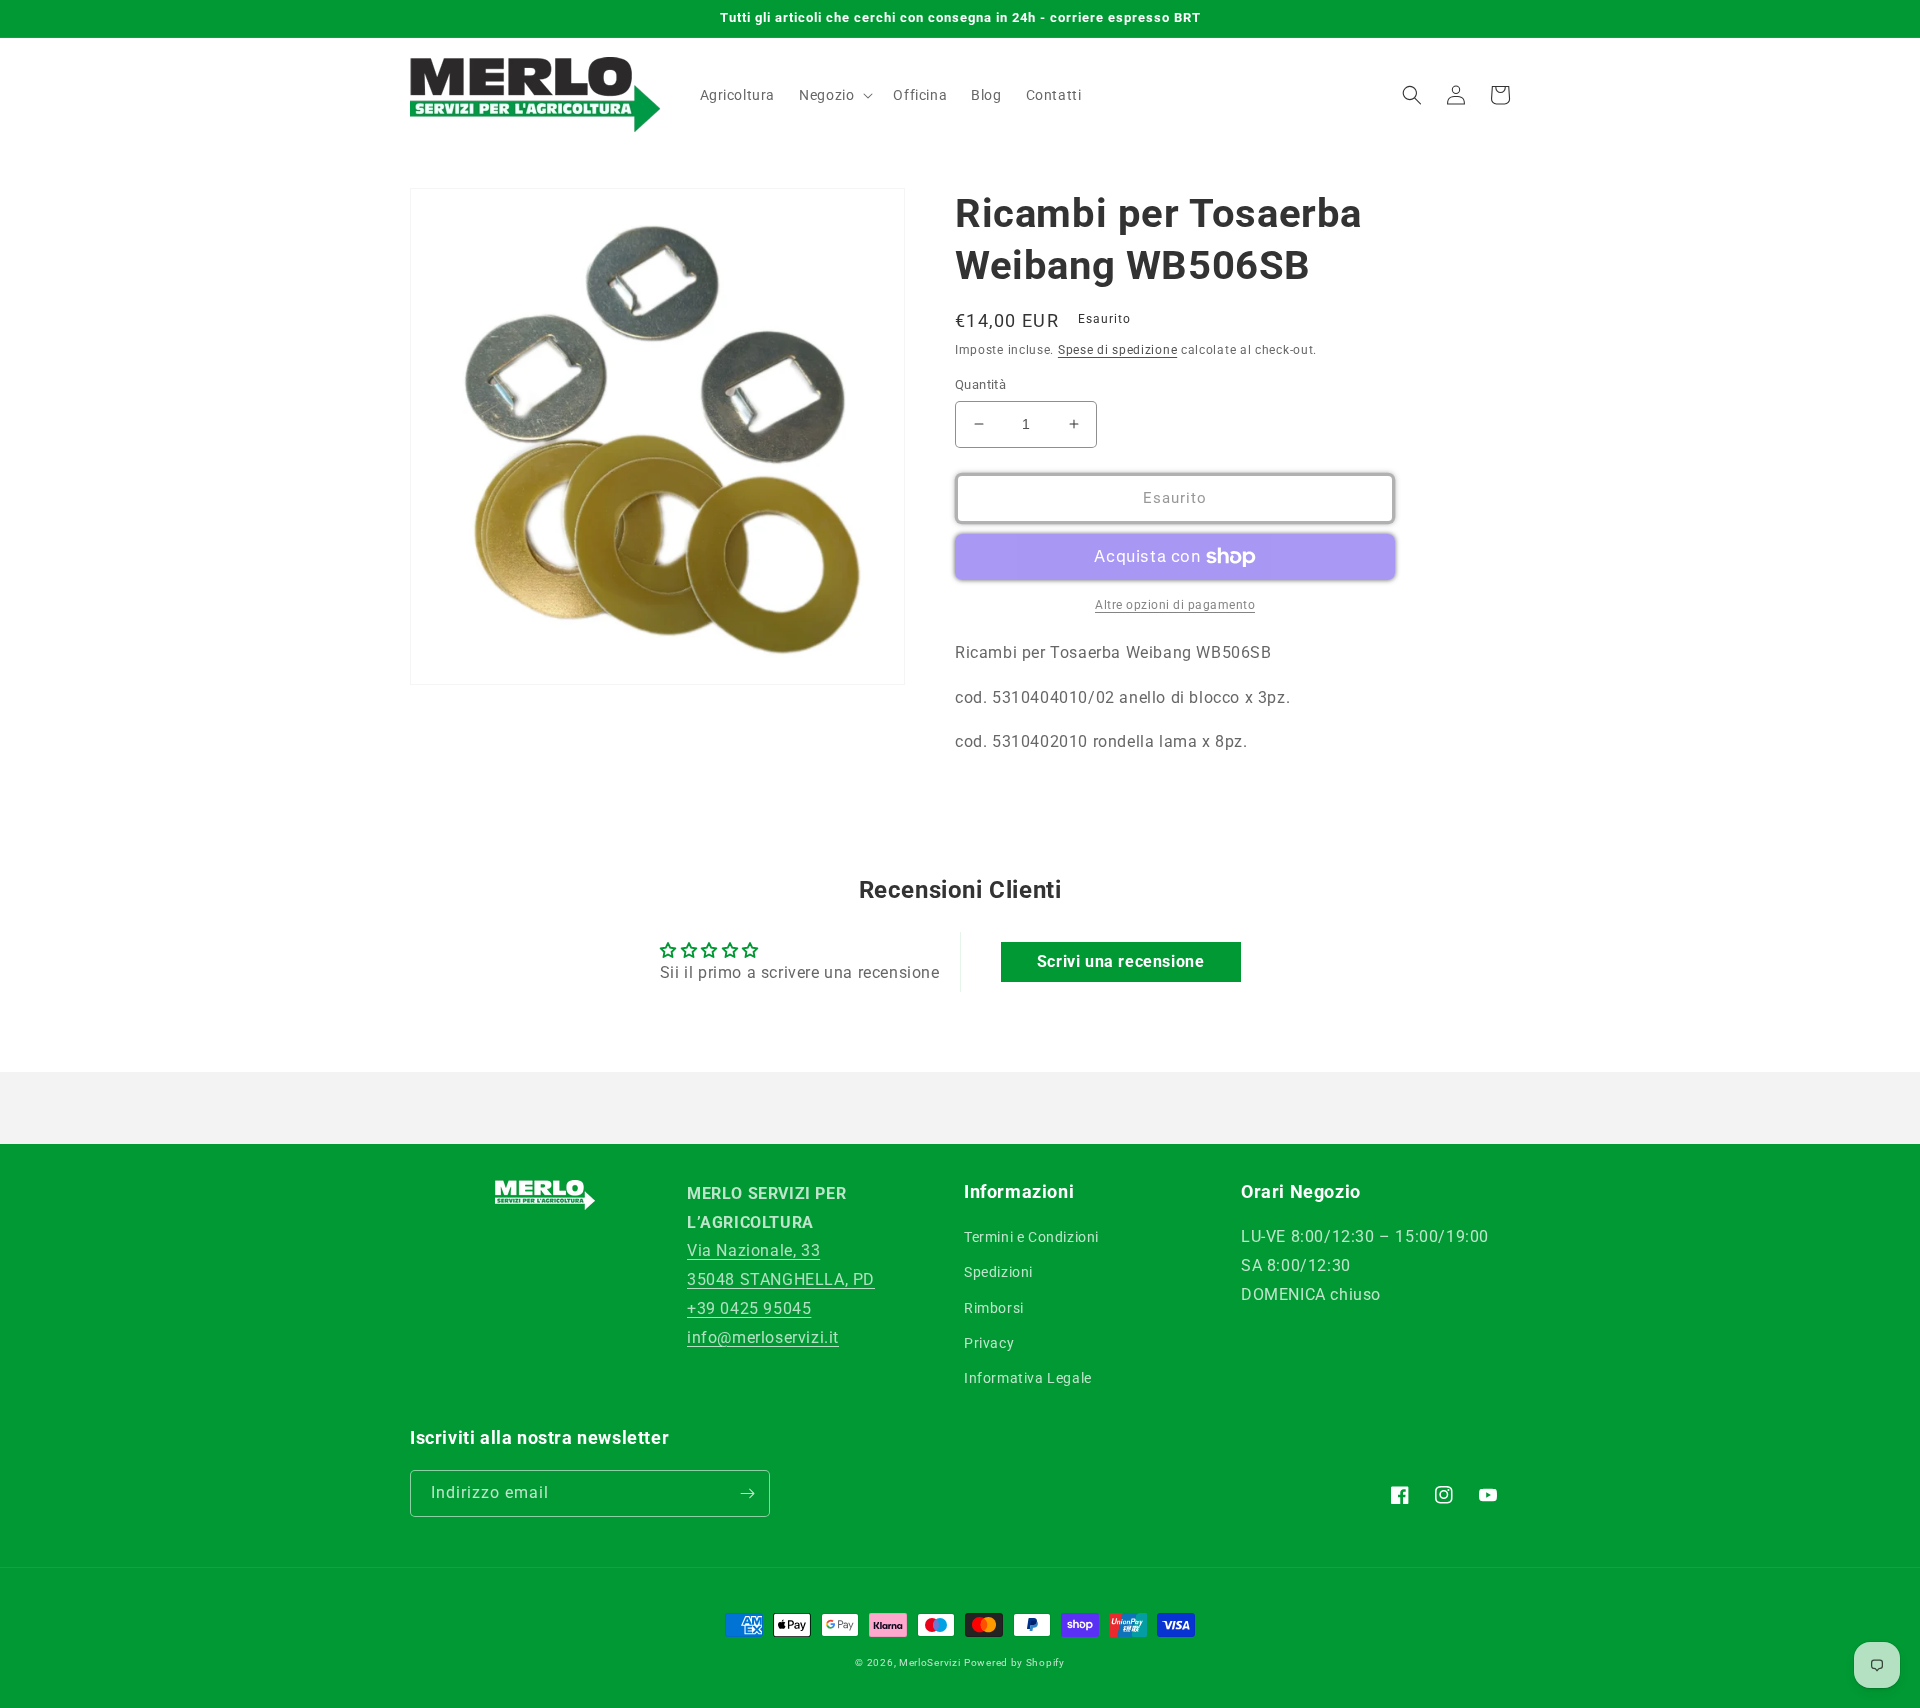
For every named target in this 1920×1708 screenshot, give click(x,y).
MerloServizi (929, 1662)
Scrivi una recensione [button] (1121, 961)
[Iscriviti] (747, 1493)
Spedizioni (998, 1272)
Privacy (989, 1343)
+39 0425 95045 (749, 1308)
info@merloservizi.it (763, 1337)
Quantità (980, 384)
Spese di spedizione (1117, 350)
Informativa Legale (1028, 1378)
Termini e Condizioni (1031, 1237)
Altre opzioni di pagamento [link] (1175, 605)
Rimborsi (994, 1308)
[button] (834, 95)
